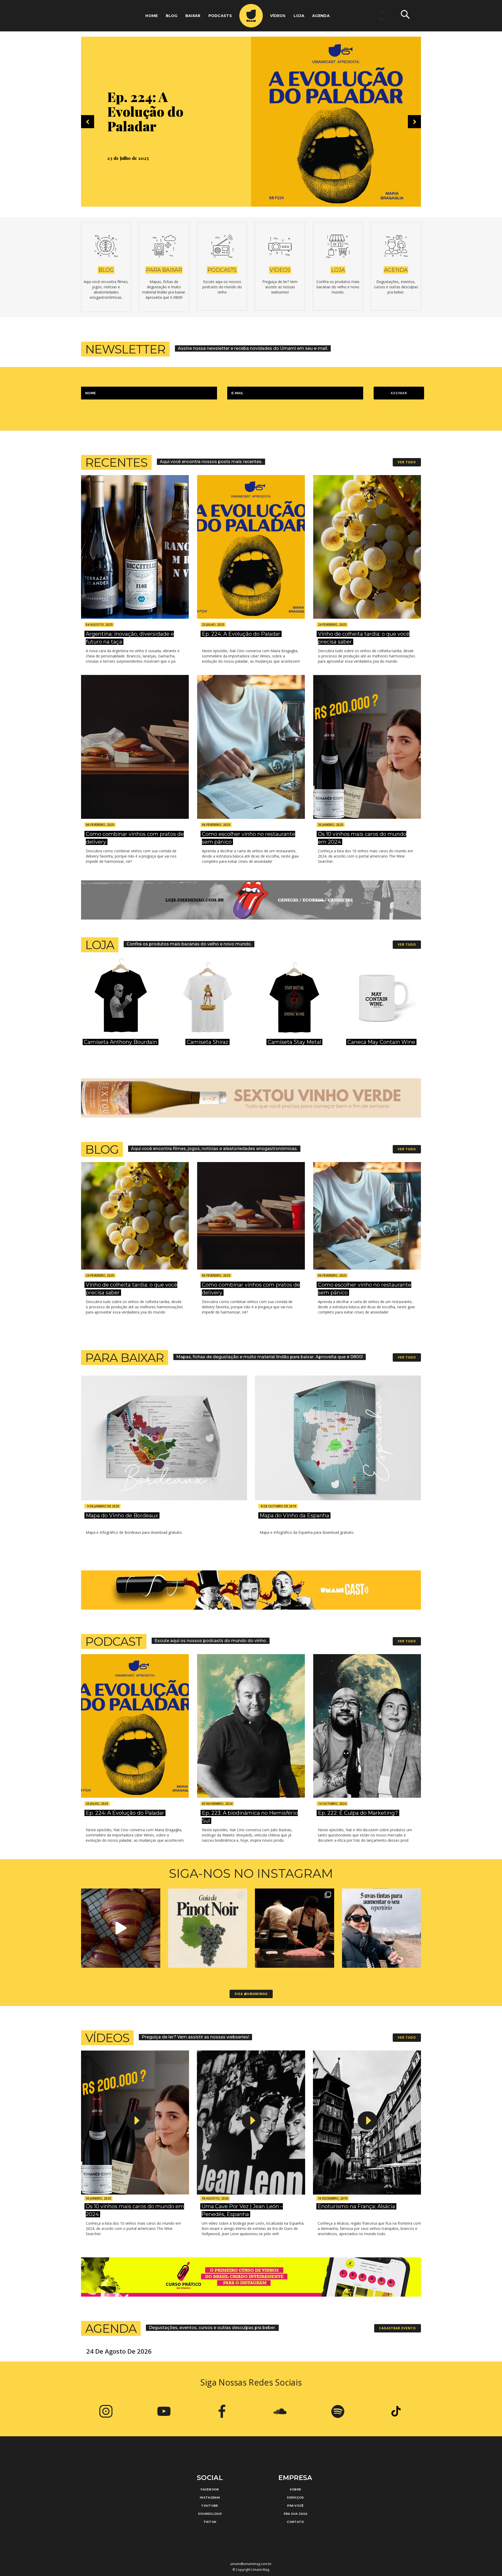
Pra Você (295, 2506)
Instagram (210, 2498)
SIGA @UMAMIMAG (251, 1994)
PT (382, 19)
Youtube (210, 2506)
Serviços (295, 2498)
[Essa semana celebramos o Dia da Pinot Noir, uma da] (208, 1928)
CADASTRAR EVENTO (398, 2328)
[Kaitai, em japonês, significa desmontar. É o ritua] (295, 1928)
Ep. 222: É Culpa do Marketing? (358, 1813)
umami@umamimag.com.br (251, 2564)
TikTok (210, 2522)
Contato (295, 2522)
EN (382, 12)
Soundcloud (210, 2514)
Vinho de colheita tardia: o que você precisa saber (155, 111)
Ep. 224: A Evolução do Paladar (241, 634)
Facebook (210, 2489)
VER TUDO (407, 462)
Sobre (296, 2489)
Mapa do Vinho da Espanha (294, 1515)
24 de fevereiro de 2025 (133, 158)
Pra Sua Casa (296, 2514)
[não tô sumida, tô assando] (121, 1928)
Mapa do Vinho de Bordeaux (122, 1515)
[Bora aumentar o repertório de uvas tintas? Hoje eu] (382, 1928)
